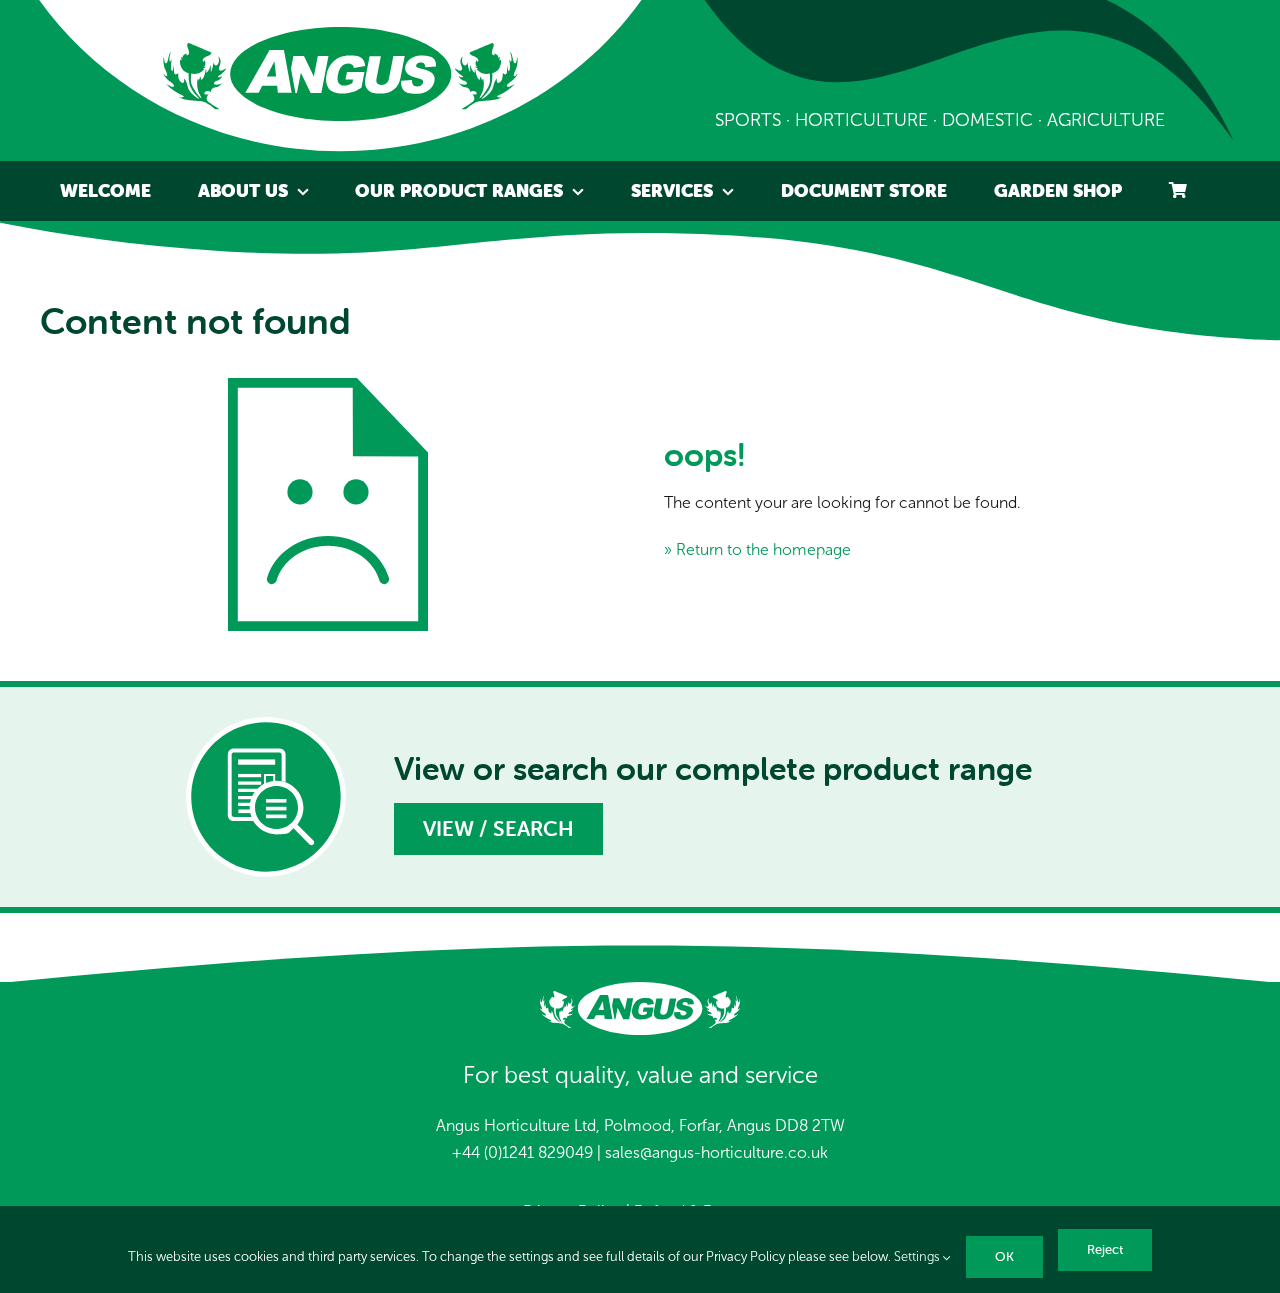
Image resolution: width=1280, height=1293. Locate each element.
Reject (1105, 1249)
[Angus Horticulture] (340, 34)
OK (1004, 1256)
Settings (918, 1257)
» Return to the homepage (757, 549)
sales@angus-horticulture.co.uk (716, 1152)
